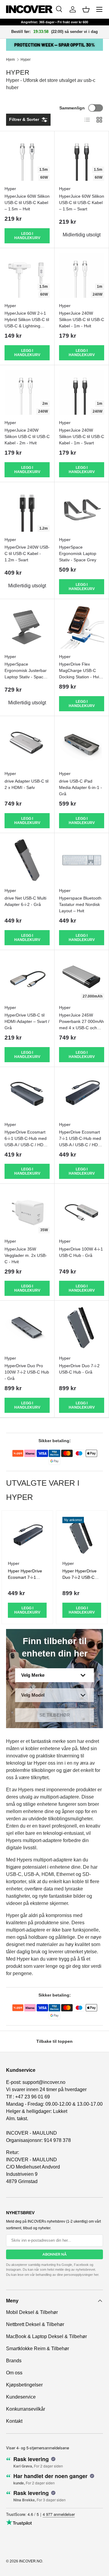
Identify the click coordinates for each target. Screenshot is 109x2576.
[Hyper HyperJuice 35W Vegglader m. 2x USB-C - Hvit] (27, 1211)
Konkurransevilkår (26, 2409)
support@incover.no (44, 2082)
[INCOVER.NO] (29, 9)
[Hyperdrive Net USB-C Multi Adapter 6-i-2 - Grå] (27, 860)
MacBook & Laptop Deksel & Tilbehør (46, 2336)
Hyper (26, 60)
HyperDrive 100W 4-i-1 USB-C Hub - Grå (81, 1252)
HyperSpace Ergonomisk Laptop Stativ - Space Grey (78, 553)
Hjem (10, 60)
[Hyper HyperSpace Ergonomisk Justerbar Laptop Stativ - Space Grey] (27, 626)
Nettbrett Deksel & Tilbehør (35, 2324)
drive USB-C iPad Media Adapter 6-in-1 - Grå (81, 787)
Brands (14, 2361)
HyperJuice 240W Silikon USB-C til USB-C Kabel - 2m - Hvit (27, 436)
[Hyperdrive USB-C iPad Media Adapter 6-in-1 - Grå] (82, 743)
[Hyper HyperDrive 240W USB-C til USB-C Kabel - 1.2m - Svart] (27, 509)
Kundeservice (21, 2397)
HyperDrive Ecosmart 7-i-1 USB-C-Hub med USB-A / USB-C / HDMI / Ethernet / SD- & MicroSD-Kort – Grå (81, 1145)
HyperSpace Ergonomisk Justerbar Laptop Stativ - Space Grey (26, 674)
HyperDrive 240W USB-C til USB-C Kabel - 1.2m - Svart (27, 553)
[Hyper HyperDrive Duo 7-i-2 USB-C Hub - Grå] (82, 1328)
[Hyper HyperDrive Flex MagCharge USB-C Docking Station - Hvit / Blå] (82, 626)
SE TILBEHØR (55, 1715)
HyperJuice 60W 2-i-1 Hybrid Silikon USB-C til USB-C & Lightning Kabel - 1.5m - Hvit (27, 323)
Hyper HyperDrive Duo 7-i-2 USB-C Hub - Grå (79, 1577)
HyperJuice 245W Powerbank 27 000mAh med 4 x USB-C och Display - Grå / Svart (81, 1025)
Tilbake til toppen (54, 2041)
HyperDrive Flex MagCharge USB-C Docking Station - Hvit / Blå (81, 674)
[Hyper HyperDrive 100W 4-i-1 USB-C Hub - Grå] (82, 1211)
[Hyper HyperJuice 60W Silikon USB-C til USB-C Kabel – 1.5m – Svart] (82, 158)
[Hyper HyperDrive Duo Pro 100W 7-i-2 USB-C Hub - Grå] (27, 1328)
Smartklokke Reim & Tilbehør (38, 2349)
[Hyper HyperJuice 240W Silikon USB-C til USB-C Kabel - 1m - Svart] (82, 392)
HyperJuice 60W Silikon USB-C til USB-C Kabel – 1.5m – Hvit (27, 203)
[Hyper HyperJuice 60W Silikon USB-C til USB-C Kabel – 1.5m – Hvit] (27, 158)
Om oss (14, 2373)
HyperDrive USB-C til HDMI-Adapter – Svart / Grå (27, 1021)
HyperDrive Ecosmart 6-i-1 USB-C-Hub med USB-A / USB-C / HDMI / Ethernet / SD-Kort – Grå (26, 1145)
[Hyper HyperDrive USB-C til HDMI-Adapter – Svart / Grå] (27, 977)
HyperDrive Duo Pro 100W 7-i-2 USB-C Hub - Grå (27, 1372)
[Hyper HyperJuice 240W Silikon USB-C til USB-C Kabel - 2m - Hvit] (27, 392)
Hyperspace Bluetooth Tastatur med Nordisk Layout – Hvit (80, 904)
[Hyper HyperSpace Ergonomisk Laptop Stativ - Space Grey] (82, 509)
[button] (86, 9)
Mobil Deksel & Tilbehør (32, 2312)
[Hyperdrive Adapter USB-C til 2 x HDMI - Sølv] (27, 743)
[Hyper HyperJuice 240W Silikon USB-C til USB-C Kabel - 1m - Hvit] (82, 275)
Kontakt (14, 2421)
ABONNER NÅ (54, 2254)
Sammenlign (72, 108)
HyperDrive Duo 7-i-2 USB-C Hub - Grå (79, 1369)
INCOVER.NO (31, 2561)
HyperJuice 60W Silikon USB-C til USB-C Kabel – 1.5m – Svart (82, 203)
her (96, 2275)
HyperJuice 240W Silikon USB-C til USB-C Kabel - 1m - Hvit (82, 320)
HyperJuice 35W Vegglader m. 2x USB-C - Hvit (26, 1255)
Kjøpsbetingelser (24, 2385)
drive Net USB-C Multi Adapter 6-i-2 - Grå (25, 901)
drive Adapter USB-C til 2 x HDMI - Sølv (26, 784)
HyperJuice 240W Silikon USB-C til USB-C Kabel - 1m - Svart (82, 436)
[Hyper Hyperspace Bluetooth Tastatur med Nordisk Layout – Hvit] (82, 860)
